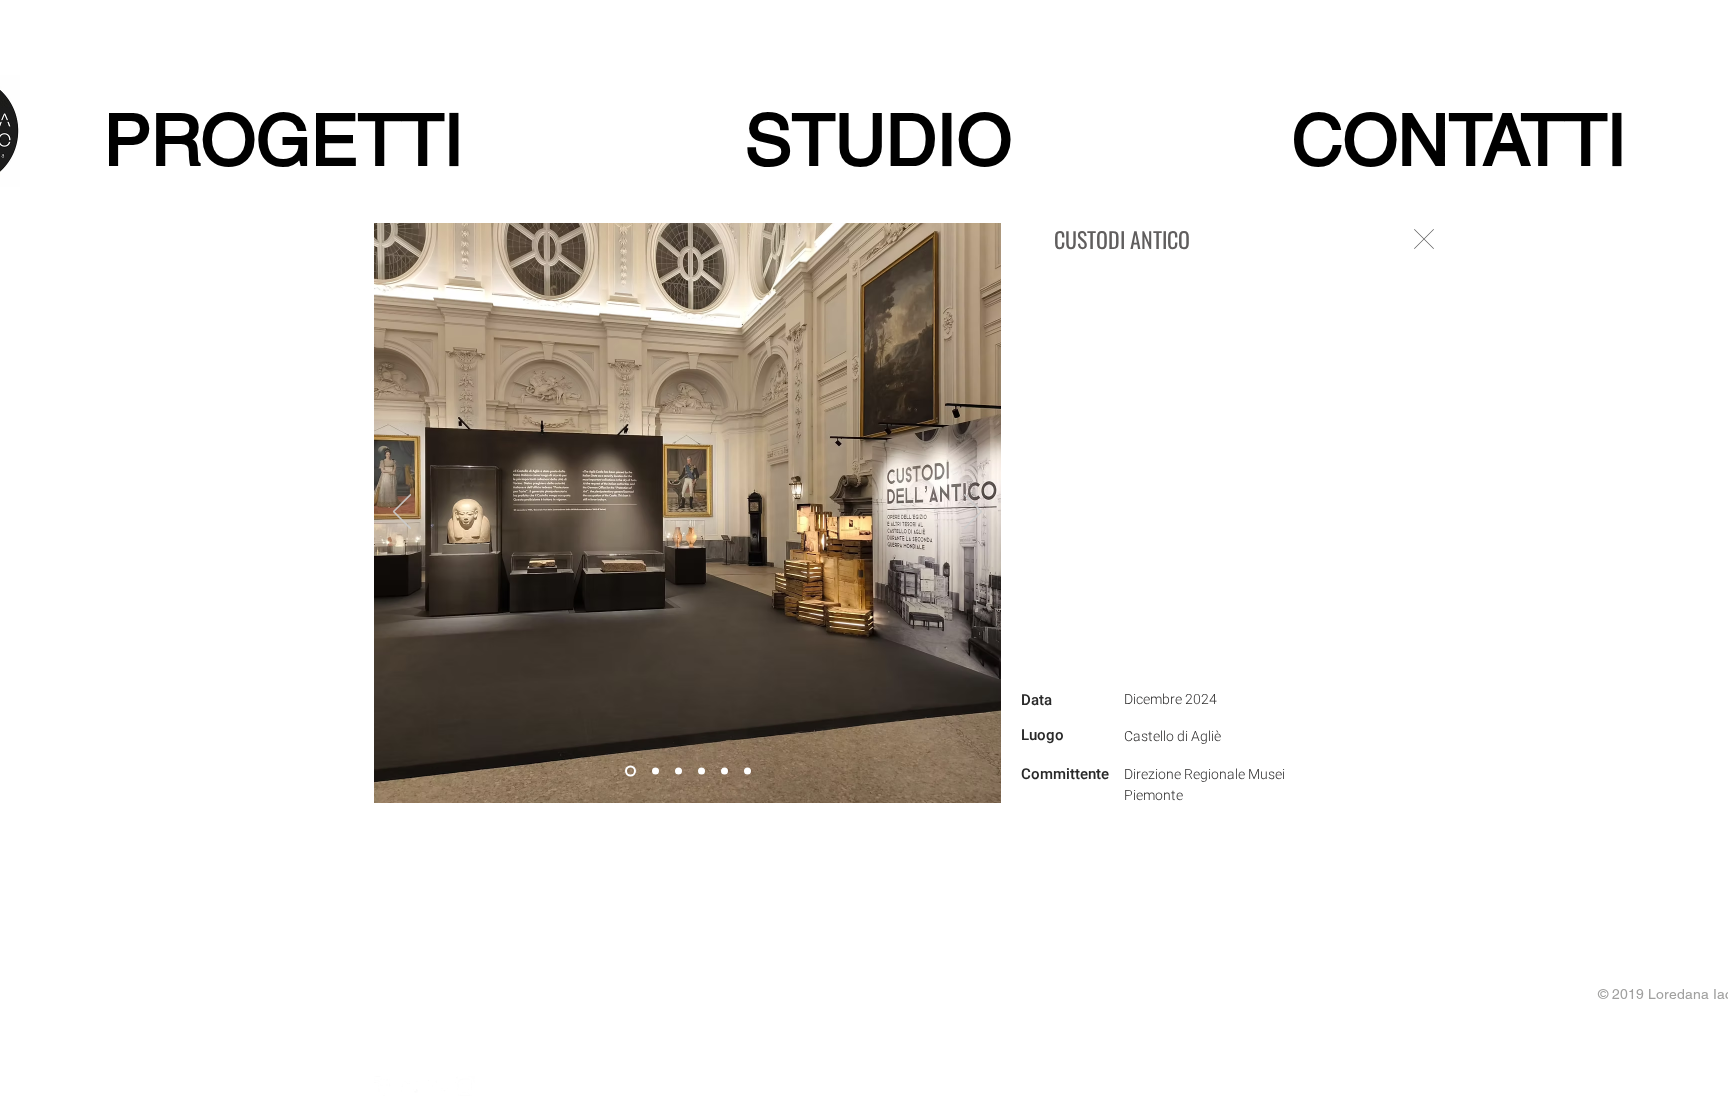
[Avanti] (973, 513)
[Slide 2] (655, 771)
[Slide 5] (724, 771)
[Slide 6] (747, 771)
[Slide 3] (678, 771)
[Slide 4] (701, 771)
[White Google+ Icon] (438, 1086)
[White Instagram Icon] (465, 1086)
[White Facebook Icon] (384, 1086)
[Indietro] (402, 513)
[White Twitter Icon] (411, 1086)
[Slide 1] (630, 771)
